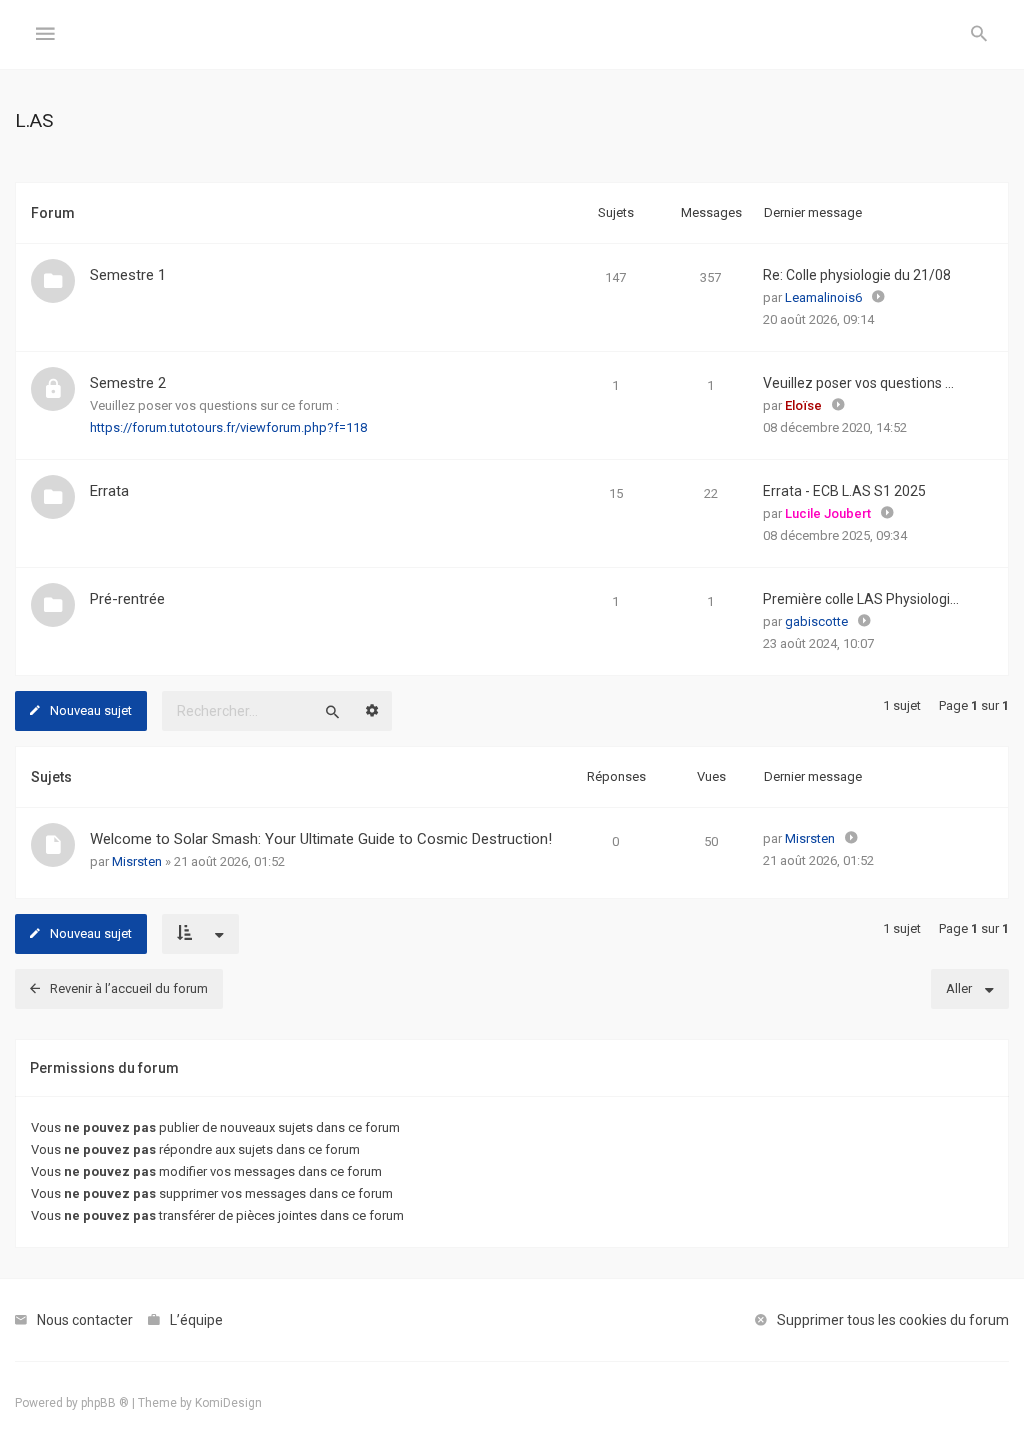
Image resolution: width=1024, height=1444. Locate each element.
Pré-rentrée (127, 599)
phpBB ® (105, 1403)
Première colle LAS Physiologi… (861, 599)
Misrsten (137, 861)
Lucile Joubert (828, 513)
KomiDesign (228, 1403)
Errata (109, 491)
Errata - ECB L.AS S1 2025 (844, 491)
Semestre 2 (128, 383)
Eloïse (803, 405)
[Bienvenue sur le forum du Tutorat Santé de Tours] (512, 35)
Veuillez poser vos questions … (858, 383)
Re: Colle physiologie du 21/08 (857, 275)
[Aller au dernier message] (851, 839)
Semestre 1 (128, 275)
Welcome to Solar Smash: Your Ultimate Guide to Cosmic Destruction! (321, 839)
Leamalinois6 (823, 297)
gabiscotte (816, 621)
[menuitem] (979, 35)
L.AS (34, 120)
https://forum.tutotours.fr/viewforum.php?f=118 (228, 427)
